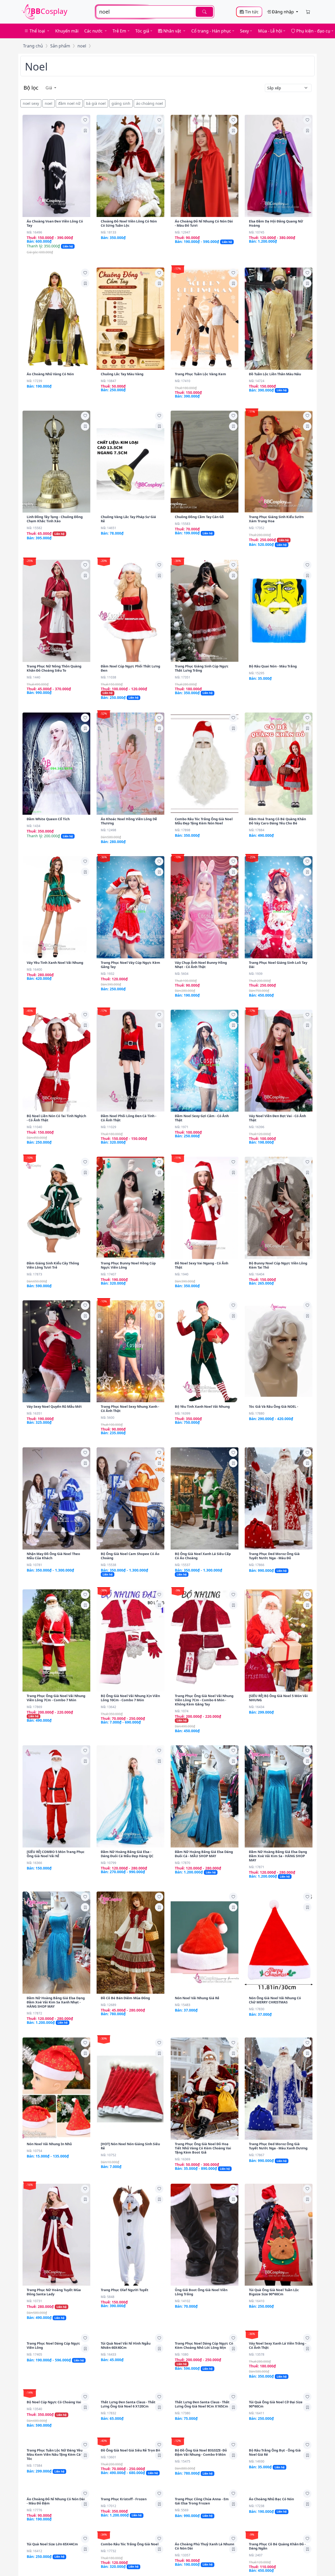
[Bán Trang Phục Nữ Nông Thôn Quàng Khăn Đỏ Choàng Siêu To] (56, 611)
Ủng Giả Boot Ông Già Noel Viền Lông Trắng (201, 2292)
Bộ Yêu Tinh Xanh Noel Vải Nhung (202, 1406)
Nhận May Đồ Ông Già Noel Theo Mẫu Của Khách (53, 1556)
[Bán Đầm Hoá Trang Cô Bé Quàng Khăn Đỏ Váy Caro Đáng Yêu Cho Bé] (279, 764)
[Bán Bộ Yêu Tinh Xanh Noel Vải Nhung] (205, 1351)
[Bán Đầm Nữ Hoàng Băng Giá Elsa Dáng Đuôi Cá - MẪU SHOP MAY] (205, 1796)
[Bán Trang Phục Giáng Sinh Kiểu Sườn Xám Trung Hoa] (279, 462)
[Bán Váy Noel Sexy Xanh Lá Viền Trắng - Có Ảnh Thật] (279, 2384)
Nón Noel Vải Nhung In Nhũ (50, 2144)
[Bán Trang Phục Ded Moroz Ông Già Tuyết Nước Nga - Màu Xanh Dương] (279, 2089)
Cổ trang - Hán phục (211, 31)
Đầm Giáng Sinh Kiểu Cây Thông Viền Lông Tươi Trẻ (53, 1265)
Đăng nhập (283, 12)
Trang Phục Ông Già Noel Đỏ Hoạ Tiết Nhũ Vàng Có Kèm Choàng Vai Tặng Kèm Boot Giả (203, 2148)
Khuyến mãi (67, 31)
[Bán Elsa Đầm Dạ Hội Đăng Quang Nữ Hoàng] (279, 166)
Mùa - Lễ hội (270, 31)
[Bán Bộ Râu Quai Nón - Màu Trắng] (279, 611)
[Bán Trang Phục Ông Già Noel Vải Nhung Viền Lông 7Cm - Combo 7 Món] (56, 1640)
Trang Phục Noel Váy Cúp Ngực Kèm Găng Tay (130, 965)
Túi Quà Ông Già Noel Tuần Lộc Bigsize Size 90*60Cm (274, 2292)
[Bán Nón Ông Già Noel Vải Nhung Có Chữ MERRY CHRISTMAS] (279, 1943)
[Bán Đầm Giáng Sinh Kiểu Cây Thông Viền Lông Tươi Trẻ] (56, 1208)
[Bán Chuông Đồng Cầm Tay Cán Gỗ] (205, 462)
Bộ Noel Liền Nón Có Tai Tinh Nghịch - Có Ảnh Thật (56, 1118)
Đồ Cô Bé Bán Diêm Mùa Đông (125, 1998)
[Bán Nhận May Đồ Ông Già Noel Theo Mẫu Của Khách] (56, 1498)
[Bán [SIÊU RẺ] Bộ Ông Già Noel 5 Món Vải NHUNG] (279, 1640)
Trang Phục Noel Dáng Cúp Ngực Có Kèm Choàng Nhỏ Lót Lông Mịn (204, 2441)
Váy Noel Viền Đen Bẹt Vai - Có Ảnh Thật (277, 1118)
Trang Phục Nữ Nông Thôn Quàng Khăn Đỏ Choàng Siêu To (54, 668)
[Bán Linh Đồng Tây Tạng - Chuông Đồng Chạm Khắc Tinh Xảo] (56, 462)
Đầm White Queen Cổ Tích (48, 819)
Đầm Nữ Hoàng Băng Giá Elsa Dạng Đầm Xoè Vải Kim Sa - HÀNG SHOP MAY (278, 1856)
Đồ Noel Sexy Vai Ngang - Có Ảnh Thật (202, 1265)
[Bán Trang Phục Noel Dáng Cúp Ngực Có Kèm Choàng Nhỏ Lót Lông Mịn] (205, 2384)
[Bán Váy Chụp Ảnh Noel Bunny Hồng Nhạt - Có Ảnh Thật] (205, 907)
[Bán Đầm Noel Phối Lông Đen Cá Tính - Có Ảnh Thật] (130, 1061)
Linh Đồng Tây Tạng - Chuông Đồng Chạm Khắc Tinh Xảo (55, 519)
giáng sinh (121, 103)
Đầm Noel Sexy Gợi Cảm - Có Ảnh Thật (202, 1118)
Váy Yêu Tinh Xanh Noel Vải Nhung (55, 963)
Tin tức (251, 12)
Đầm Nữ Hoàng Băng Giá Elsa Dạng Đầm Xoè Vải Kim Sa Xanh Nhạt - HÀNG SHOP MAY (56, 2002)
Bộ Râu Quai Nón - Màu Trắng (273, 666)
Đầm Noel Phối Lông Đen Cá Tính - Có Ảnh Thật (129, 1118)
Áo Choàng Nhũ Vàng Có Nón (50, 374)
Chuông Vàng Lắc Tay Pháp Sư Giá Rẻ (128, 519)
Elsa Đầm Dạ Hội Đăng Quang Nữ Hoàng (276, 223)
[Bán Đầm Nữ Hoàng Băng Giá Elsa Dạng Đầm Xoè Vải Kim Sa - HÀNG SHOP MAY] (279, 1796)
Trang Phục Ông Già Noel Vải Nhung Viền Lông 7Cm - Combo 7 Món (56, 1698)
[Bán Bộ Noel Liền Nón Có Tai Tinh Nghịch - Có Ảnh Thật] (56, 1061)
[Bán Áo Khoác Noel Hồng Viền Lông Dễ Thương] (130, 764)
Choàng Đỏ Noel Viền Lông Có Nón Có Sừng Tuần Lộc (129, 223)
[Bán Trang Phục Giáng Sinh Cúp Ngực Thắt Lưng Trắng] (205, 611)
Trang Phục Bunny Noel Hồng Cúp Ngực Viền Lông (128, 1265)
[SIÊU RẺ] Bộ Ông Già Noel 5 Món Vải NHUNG (278, 1698)
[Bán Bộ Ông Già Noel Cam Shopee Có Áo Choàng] (130, 1498)
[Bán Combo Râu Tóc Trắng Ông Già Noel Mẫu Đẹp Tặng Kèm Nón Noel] (205, 764)
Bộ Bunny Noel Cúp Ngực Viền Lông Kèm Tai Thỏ (278, 1265)
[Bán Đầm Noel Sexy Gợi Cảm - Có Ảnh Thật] (205, 1061)
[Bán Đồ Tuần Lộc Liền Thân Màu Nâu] (279, 319)
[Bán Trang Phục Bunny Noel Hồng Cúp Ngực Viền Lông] (130, 1208)
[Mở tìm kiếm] (155, 12)
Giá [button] (49, 88)
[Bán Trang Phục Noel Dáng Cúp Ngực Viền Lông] (56, 2384)
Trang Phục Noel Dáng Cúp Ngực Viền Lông (53, 2441)
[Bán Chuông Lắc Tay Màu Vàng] (130, 319)
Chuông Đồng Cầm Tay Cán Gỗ (199, 517)
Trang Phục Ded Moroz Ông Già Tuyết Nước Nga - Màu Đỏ (274, 1556)
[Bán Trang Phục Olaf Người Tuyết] (130, 2235)
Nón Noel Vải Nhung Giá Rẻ (197, 1998)
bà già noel (96, 103)
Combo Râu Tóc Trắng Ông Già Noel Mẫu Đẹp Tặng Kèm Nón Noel (204, 821)
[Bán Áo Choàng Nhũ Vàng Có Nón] (56, 319)
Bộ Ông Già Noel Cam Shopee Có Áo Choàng (130, 1556)
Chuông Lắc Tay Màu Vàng (122, 374)
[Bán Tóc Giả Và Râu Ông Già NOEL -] (279, 1351)
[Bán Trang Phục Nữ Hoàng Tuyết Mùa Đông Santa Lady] (56, 2235)
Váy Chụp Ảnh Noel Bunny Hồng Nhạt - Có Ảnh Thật (201, 965)
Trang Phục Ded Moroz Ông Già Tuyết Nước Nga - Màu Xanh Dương (278, 2146)
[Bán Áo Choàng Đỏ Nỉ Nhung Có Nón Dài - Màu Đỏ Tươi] (205, 166)
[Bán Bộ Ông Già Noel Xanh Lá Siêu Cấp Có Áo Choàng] (205, 1498)
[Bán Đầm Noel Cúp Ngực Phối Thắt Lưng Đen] (130, 611)
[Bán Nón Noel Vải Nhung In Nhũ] (56, 2089)
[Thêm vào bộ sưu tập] (85, 131)
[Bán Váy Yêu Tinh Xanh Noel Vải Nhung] (56, 907)
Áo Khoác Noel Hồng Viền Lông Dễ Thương (129, 821)
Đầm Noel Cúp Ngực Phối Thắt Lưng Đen (130, 668)
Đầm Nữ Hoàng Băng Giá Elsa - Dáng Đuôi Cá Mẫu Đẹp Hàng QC (127, 1854)
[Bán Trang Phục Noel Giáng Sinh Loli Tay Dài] (279, 907)
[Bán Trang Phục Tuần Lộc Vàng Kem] (205, 319)
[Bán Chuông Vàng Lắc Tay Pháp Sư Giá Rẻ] (130, 462)
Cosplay (49, 11)
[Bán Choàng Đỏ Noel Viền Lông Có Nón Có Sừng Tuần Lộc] (130, 166)
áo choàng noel (150, 103)
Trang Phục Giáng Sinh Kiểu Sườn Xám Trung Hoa (276, 519)
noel (82, 46)
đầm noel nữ (69, 103)
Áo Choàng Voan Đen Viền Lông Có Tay (55, 223)
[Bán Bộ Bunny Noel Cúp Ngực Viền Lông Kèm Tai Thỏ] (279, 1208)
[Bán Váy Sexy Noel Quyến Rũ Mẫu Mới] (56, 1351)
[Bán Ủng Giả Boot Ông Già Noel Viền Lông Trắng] (205, 2235)
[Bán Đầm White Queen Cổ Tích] (56, 764)
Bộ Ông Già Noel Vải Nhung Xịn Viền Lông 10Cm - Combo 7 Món (130, 1698)
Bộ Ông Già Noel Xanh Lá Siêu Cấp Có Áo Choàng (203, 1556)
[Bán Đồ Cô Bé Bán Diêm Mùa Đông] (130, 1943)
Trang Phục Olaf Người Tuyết (125, 2290)
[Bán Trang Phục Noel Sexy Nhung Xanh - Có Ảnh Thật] (130, 1351)
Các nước (94, 31)
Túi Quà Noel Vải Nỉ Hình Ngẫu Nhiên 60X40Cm (126, 2441)
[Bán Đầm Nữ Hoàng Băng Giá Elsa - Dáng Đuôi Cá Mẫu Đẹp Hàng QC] (130, 1796)
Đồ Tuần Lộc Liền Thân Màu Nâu (275, 374)
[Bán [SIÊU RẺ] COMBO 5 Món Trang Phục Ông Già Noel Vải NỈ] (56, 1796)
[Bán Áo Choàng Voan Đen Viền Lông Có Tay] (56, 166)
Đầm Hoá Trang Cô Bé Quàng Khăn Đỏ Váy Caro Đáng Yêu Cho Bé (277, 821)
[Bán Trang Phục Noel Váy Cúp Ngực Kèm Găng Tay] (130, 907)
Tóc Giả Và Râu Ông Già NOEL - (273, 1406)
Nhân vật (172, 31)
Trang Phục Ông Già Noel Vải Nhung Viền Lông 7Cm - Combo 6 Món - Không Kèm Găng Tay (204, 1700)
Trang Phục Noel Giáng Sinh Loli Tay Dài (278, 965)
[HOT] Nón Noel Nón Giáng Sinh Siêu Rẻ (130, 2146)
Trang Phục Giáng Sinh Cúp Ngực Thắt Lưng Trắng (202, 668)
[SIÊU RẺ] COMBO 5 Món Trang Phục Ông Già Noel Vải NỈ (56, 1854)
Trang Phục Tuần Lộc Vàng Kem (200, 374)
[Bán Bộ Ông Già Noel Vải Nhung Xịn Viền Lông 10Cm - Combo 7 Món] (130, 1640)
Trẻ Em (119, 31)
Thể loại (37, 31)
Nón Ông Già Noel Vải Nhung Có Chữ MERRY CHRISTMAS (275, 2000)
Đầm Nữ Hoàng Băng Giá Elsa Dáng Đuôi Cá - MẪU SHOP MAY (204, 1854)
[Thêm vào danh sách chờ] (85, 120)
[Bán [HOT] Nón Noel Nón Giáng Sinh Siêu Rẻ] (130, 2089)
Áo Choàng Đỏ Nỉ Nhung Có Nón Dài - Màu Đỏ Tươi (204, 223)
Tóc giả (142, 31)
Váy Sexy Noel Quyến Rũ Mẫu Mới (54, 1406)
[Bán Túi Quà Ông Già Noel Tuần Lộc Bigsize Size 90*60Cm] (279, 2235)
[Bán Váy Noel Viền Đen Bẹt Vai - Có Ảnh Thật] (279, 1061)
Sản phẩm (60, 46)
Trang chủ (33, 46)
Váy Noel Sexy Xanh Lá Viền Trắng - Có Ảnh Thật (278, 2441)
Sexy (244, 31)
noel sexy (31, 103)
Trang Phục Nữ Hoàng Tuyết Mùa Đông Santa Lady (54, 2292)
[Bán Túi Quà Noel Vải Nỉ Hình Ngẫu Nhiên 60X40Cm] (130, 2384)
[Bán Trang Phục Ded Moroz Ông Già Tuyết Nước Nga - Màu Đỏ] (279, 1498)
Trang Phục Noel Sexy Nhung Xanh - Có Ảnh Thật (130, 1409)
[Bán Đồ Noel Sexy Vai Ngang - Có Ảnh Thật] (205, 1208)
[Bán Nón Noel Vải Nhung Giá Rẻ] (205, 1943)
